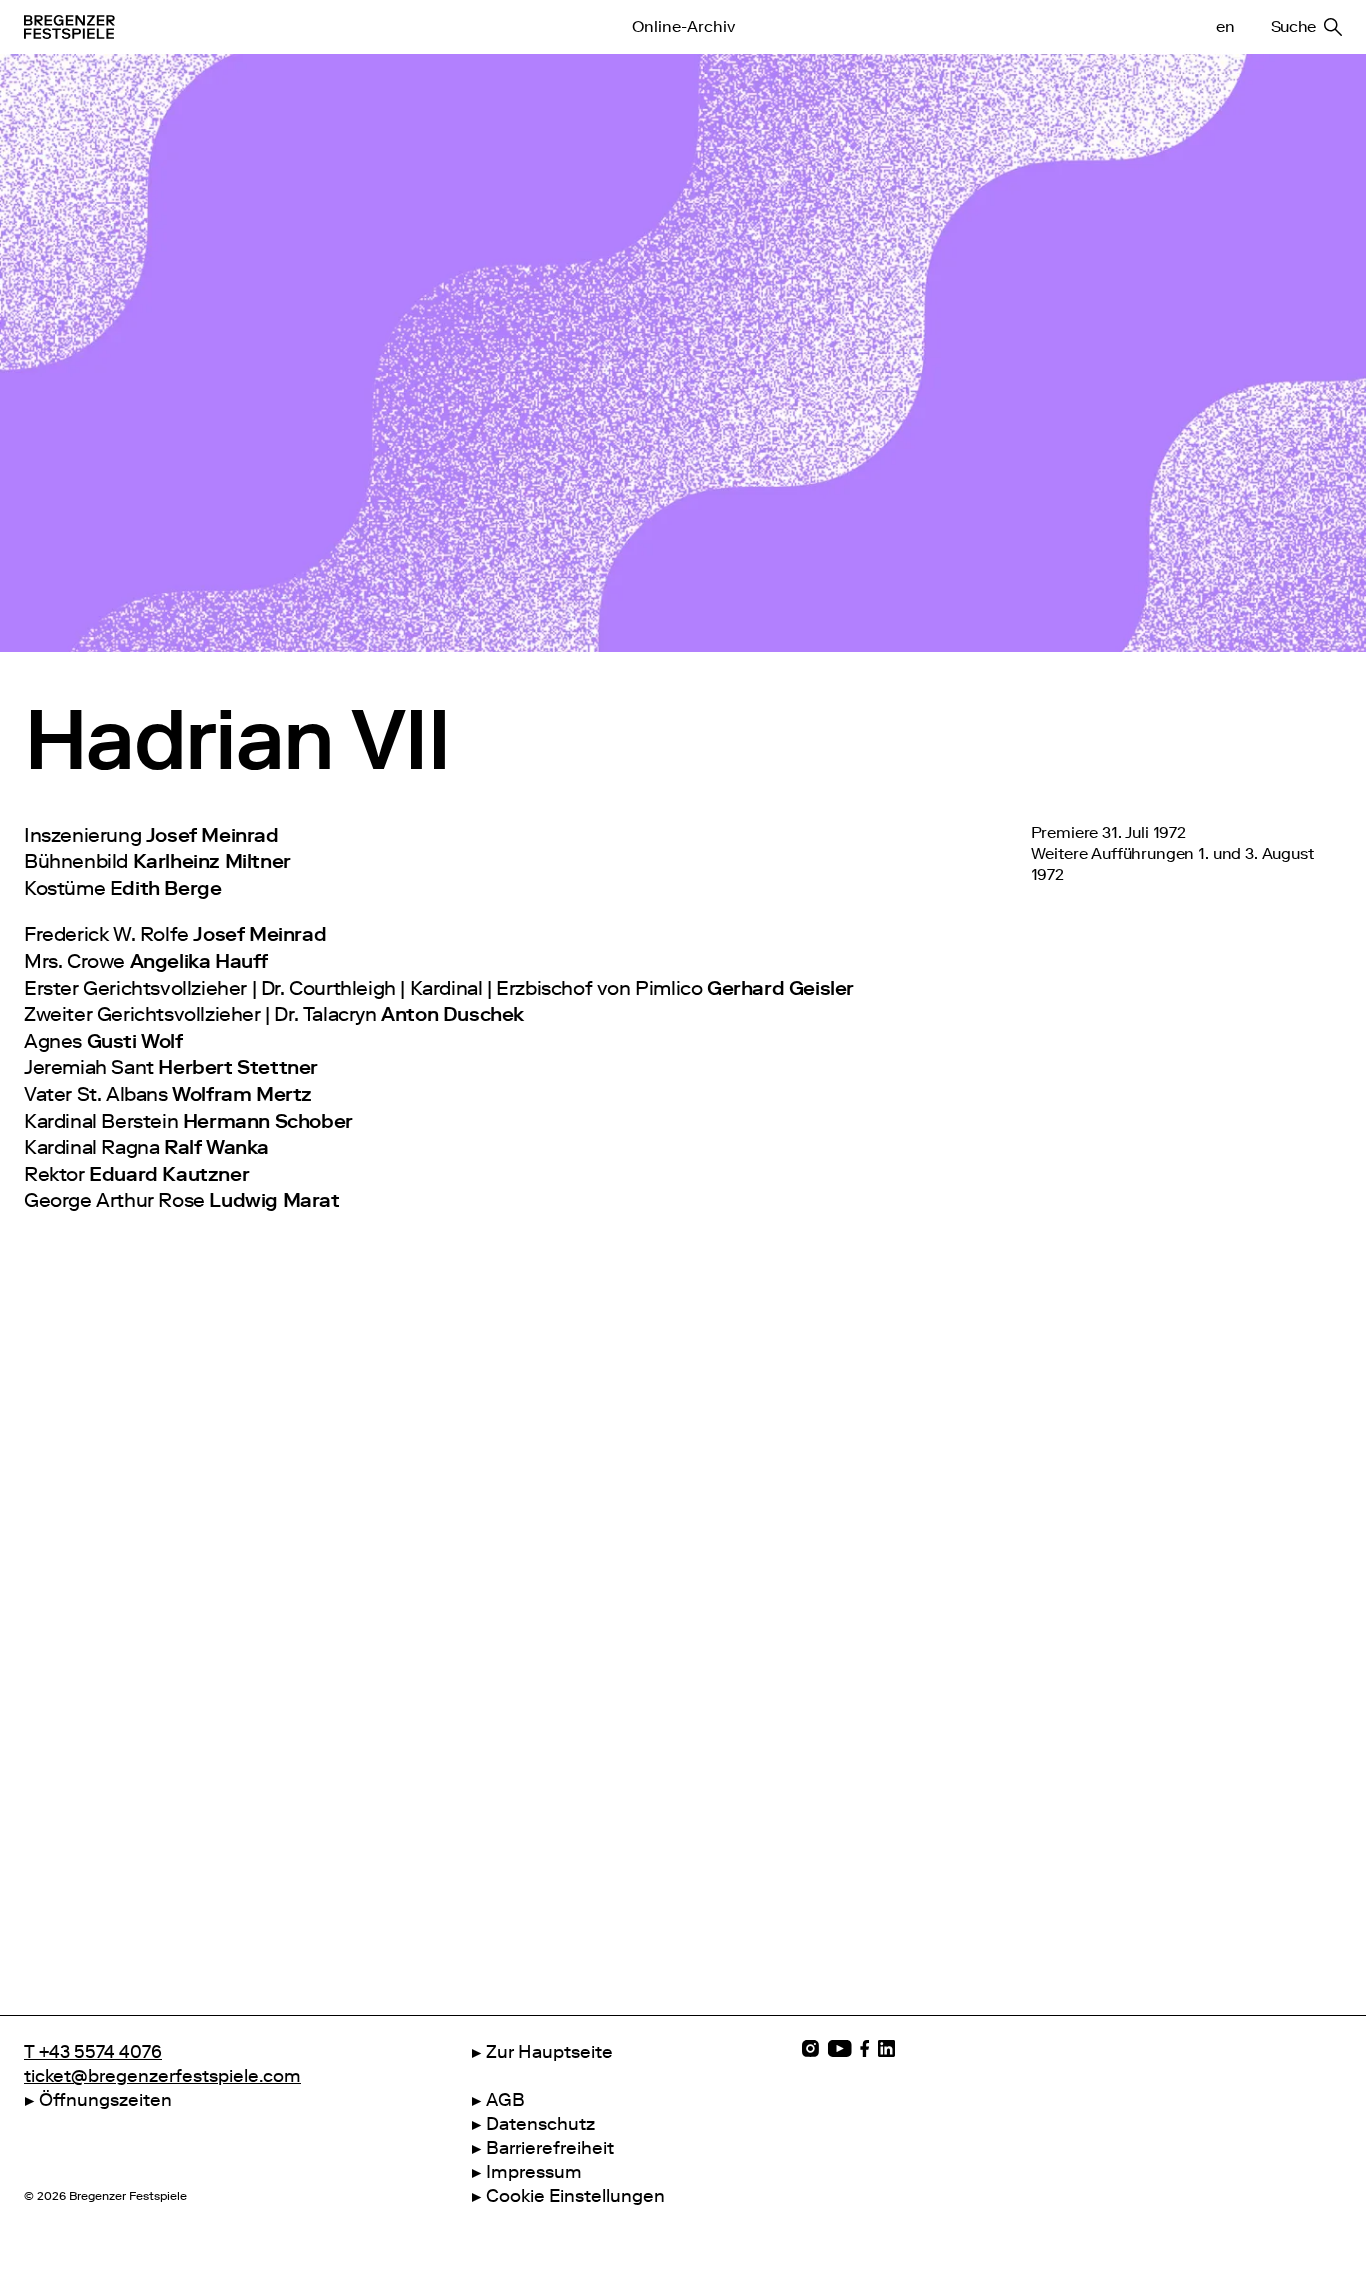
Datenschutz (540, 2124)
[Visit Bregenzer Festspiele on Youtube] (839, 2048)
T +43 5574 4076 (93, 2052)
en (1225, 27)
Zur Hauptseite (549, 2052)
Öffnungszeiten (105, 2100)
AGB (505, 2100)
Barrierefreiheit (550, 2148)
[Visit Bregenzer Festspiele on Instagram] (810, 2048)
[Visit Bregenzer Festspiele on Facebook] (865, 2048)
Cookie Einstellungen (575, 2196)
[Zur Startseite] (268, 27)
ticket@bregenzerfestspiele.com (162, 2076)
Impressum (534, 2172)
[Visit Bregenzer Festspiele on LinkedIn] (886, 2048)
